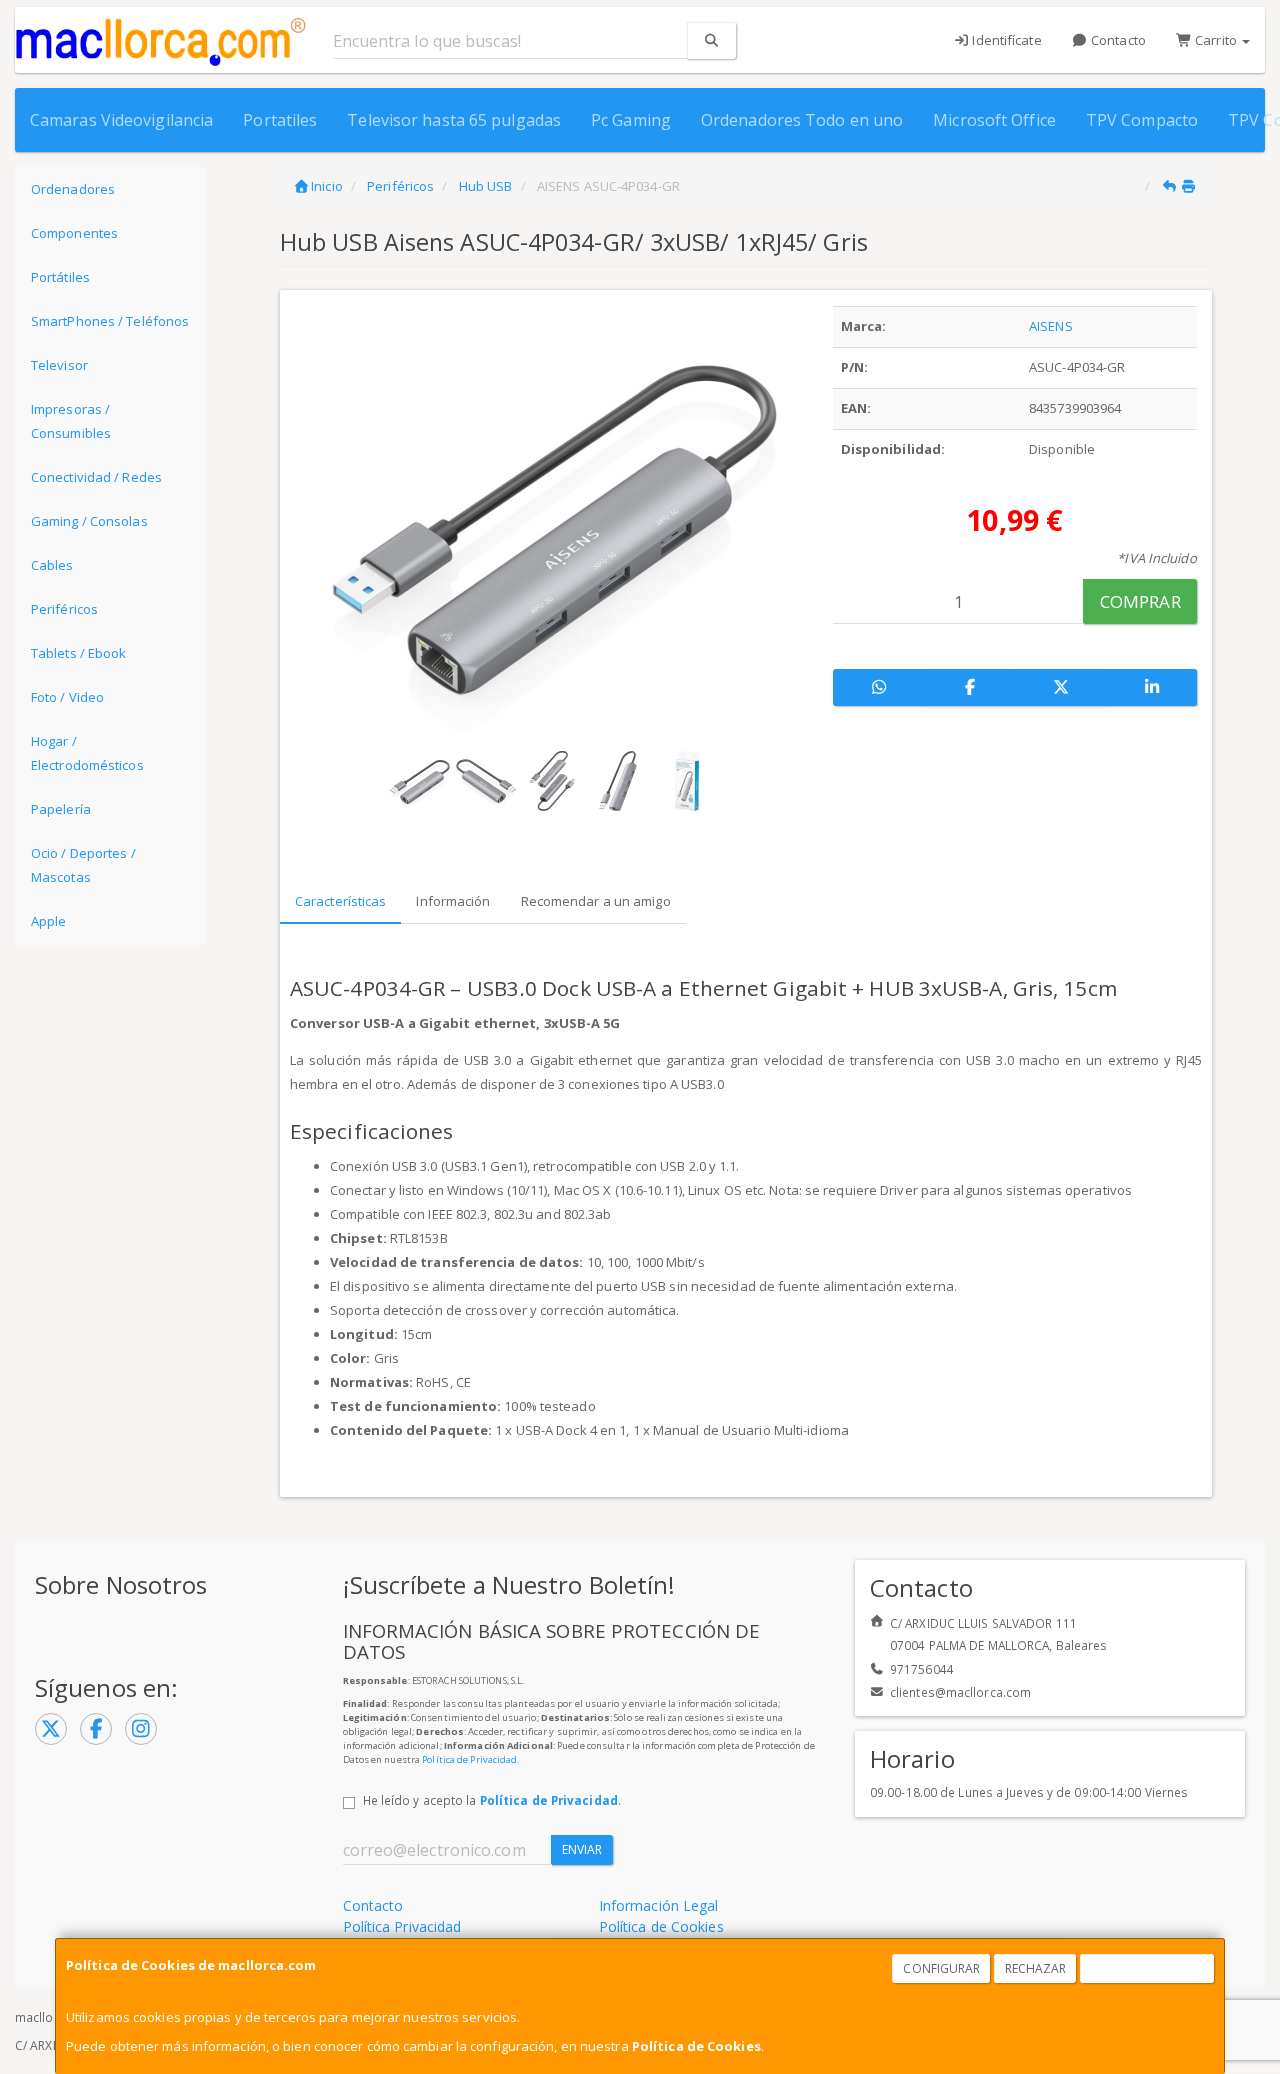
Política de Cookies (696, 2046)
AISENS (1051, 326)
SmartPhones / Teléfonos (110, 321)
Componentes (74, 233)
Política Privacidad (402, 1926)
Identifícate (1005, 40)
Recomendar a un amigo (596, 901)
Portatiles (280, 120)
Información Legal (659, 1905)
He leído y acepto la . (492, 1800)
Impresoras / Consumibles (71, 421)
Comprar (1140, 601)
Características (341, 901)
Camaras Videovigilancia (121, 120)
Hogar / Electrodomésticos (87, 753)
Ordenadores (73, 189)
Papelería (61, 809)
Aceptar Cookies (1148, 1968)
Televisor (59, 365)
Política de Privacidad (469, 1759)
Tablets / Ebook (79, 653)
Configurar (941, 1968)
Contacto (1117, 40)
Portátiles (60, 277)
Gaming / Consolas (89, 521)
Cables (52, 565)
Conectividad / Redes (96, 477)
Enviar (582, 1849)
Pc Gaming (631, 120)
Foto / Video (67, 697)
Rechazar (1036, 1968)
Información (453, 901)
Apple (49, 921)
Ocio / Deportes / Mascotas (83, 865)
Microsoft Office (994, 120)
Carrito (1216, 40)
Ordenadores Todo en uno (802, 120)
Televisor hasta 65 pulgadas (454, 120)
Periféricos (64, 609)
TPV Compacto (1142, 120)
